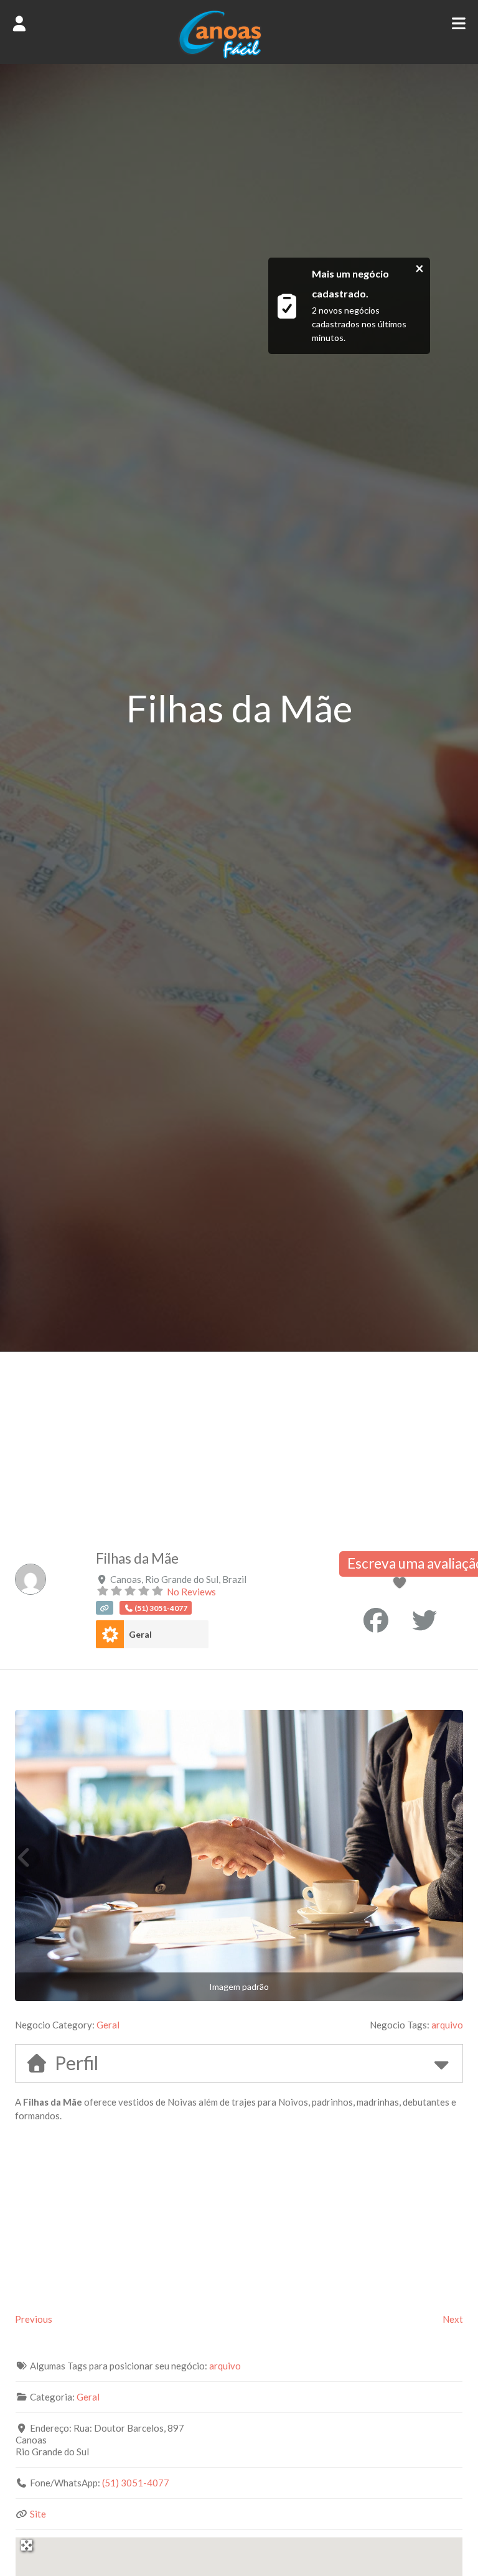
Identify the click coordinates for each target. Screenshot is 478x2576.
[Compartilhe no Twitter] (424, 1620)
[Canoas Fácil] (239, 55)
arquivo (447, 2025)
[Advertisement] (239, 1445)
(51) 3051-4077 (136, 2483)
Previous (34, 2319)
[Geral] (110, 1634)
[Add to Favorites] (401, 1584)
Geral (140, 1634)
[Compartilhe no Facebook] (376, 1620)
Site (38, 2514)
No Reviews (191, 1592)
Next (453, 2319)
